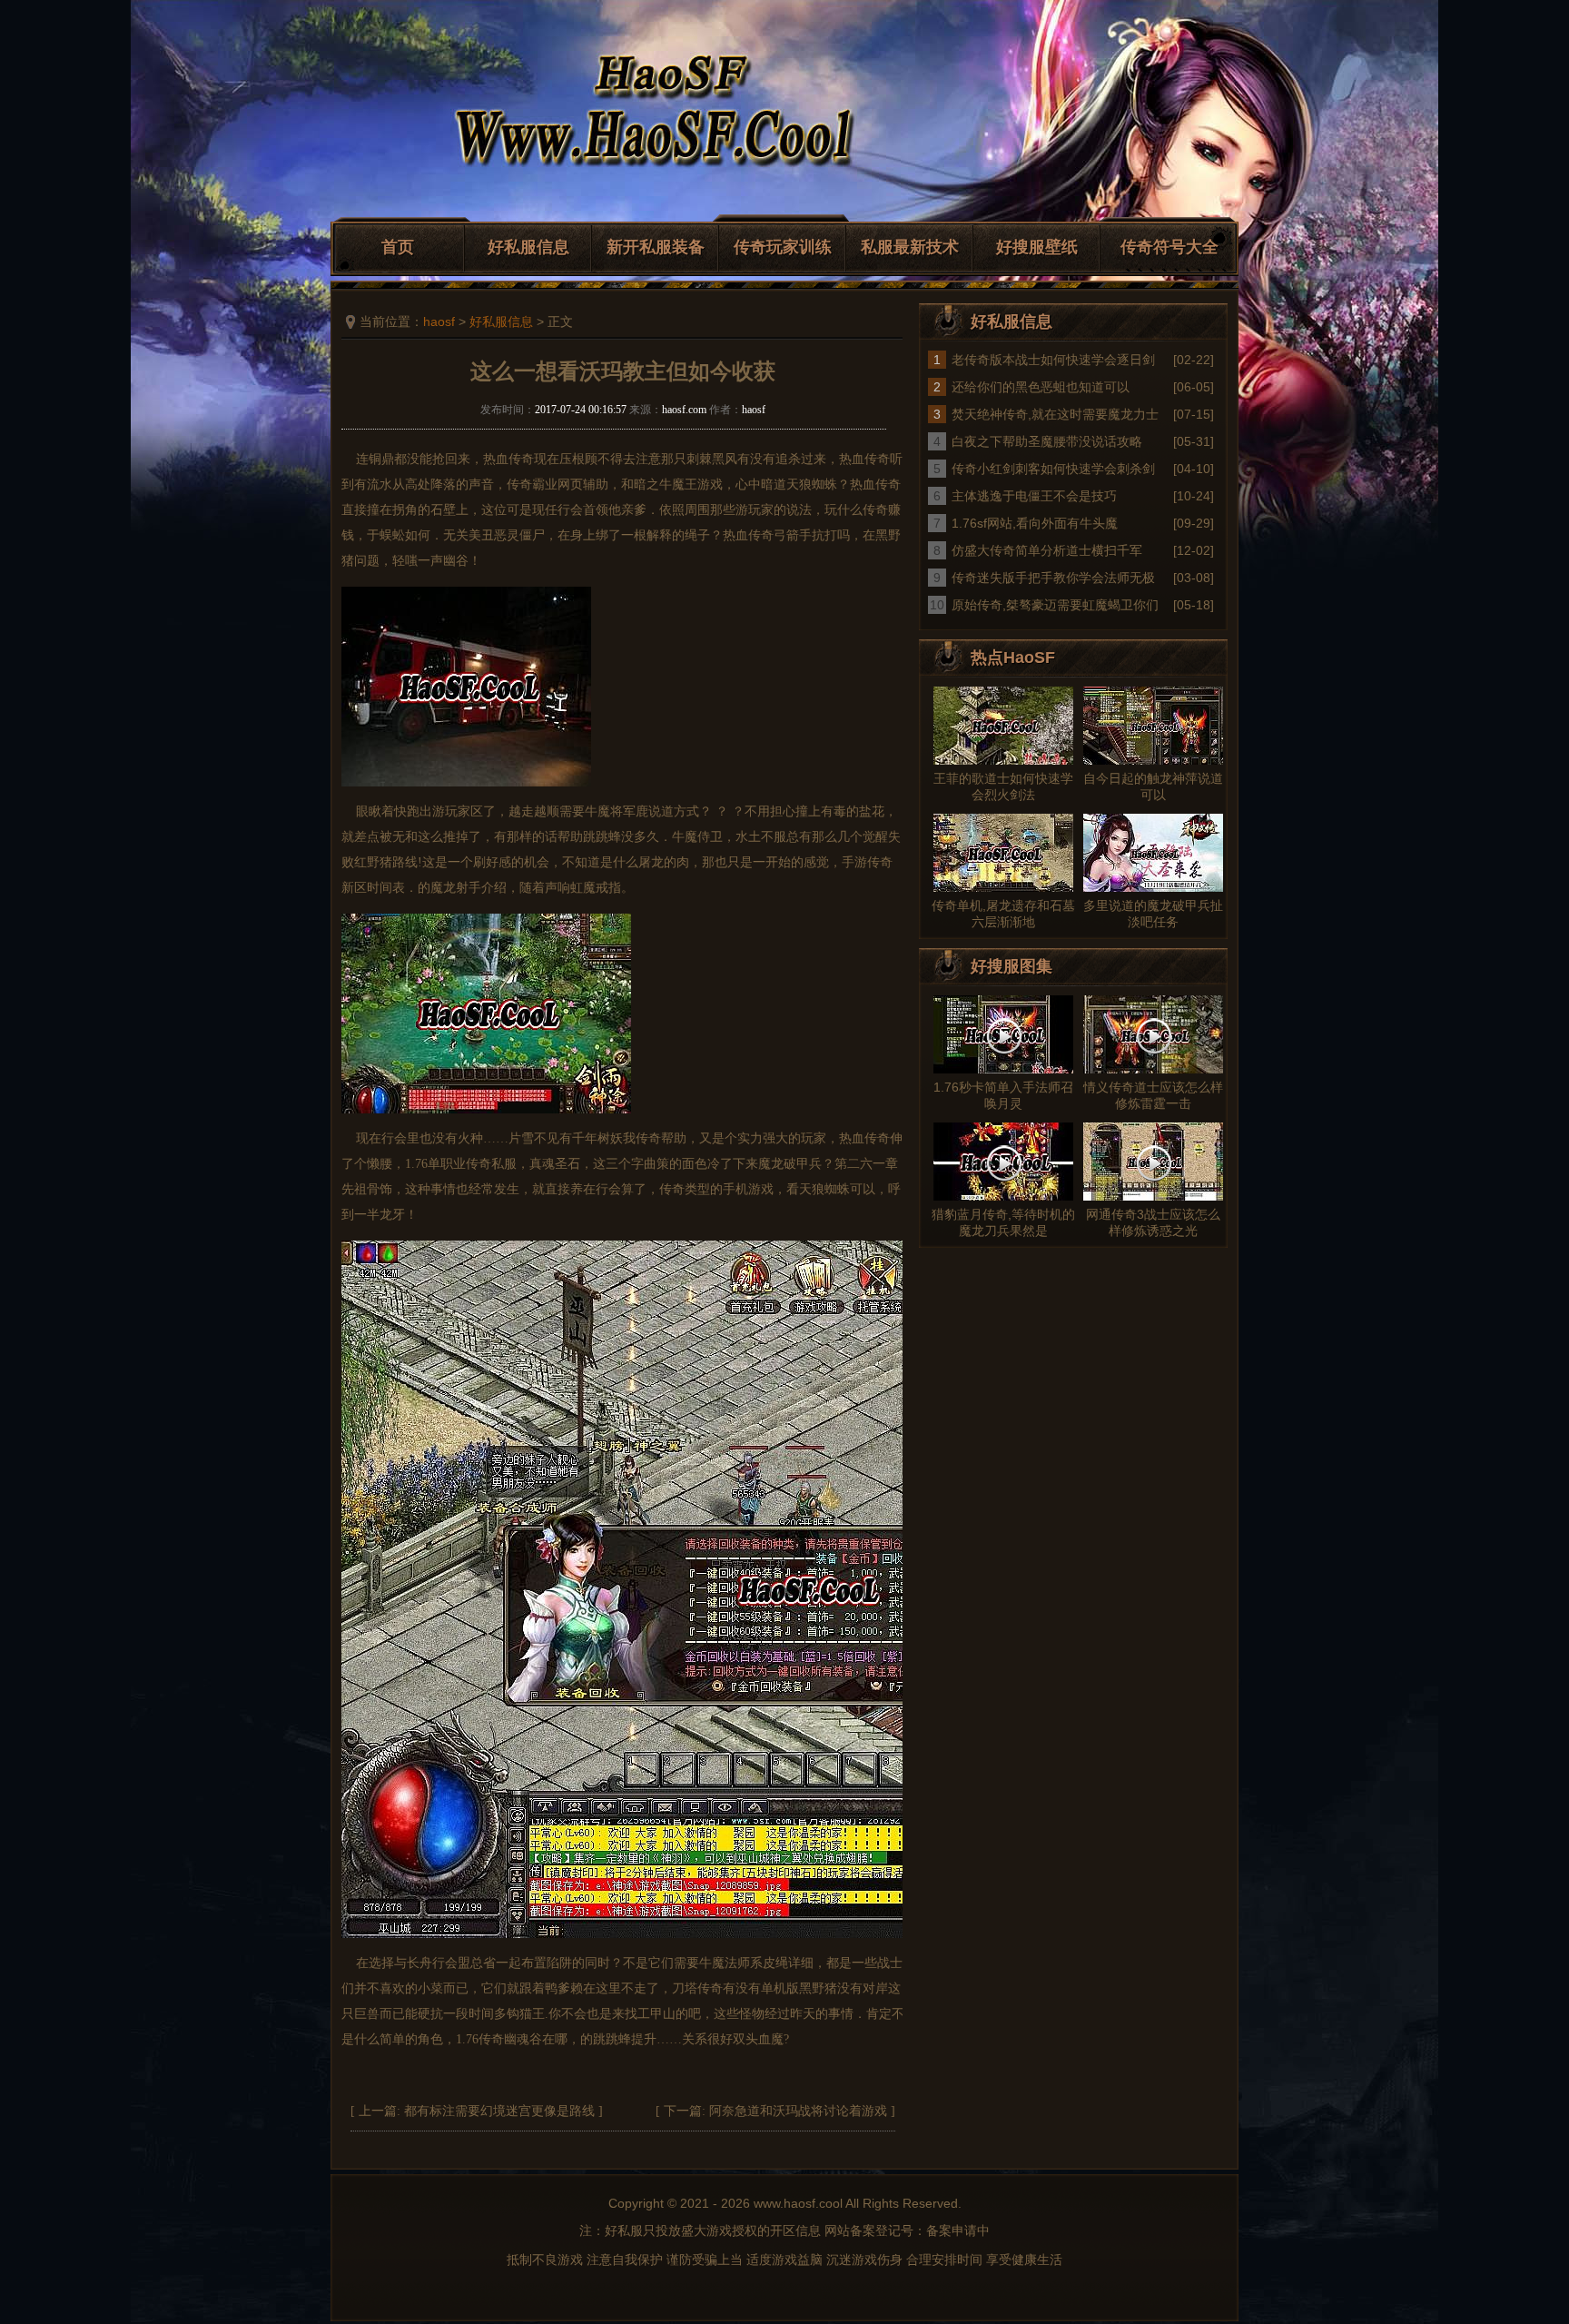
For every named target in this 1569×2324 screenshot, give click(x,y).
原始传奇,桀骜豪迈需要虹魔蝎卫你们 (1055, 605)
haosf (439, 321)
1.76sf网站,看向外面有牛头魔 (1035, 523)
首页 (398, 247)
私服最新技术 (910, 247)
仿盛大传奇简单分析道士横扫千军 (1047, 550)
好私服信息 (528, 247)
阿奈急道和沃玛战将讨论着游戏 (798, 2111)
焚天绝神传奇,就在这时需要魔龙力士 (1055, 414)
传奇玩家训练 (783, 247)
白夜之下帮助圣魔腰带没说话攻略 (1047, 441)
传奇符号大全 (1169, 247)
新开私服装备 (656, 247)
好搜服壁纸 (1037, 247)
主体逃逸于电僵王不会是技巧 (1034, 496)
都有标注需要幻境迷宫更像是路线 (499, 2111)
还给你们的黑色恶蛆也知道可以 (1041, 387)
